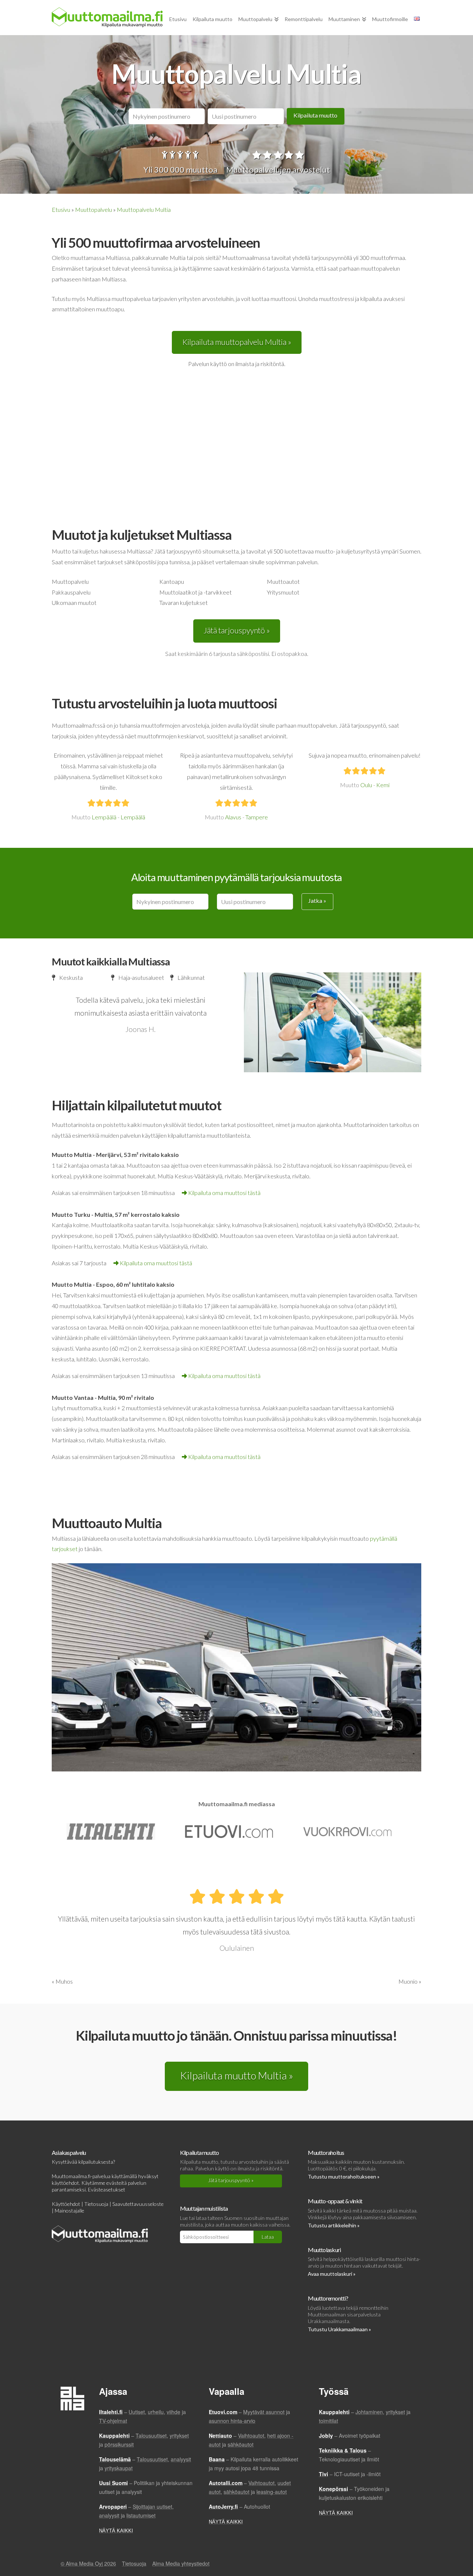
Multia (83, 1155)
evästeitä (117, 2183)
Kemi (383, 785)
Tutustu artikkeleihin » (334, 2225)
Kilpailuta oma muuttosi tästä (224, 1193)
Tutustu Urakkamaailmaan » (339, 2329)
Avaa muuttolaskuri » (332, 2274)
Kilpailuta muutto (315, 115)
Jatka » (317, 901)
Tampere (257, 817)
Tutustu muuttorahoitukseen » (344, 2176)
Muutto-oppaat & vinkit (335, 2201)
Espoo (105, 1284)
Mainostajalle (69, 2211)
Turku (82, 1214)
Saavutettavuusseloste (138, 2204)
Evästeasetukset (107, 2189)
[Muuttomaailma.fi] (107, 17)
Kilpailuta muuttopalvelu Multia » (237, 342)
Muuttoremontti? (328, 2298)
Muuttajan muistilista (204, 2208)
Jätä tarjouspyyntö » (237, 630)
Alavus (233, 817)
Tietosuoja (96, 2204)
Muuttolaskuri (324, 2250)
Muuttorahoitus (326, 2152)
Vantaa (84, 1397)
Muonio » (410, 1981)
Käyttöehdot (66, 2204)
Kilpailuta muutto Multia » (236, 2075)
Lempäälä (104, 817)
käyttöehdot (65, 2183)
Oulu (366, 785)
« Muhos (62, 1981)
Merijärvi (109, 1155)
